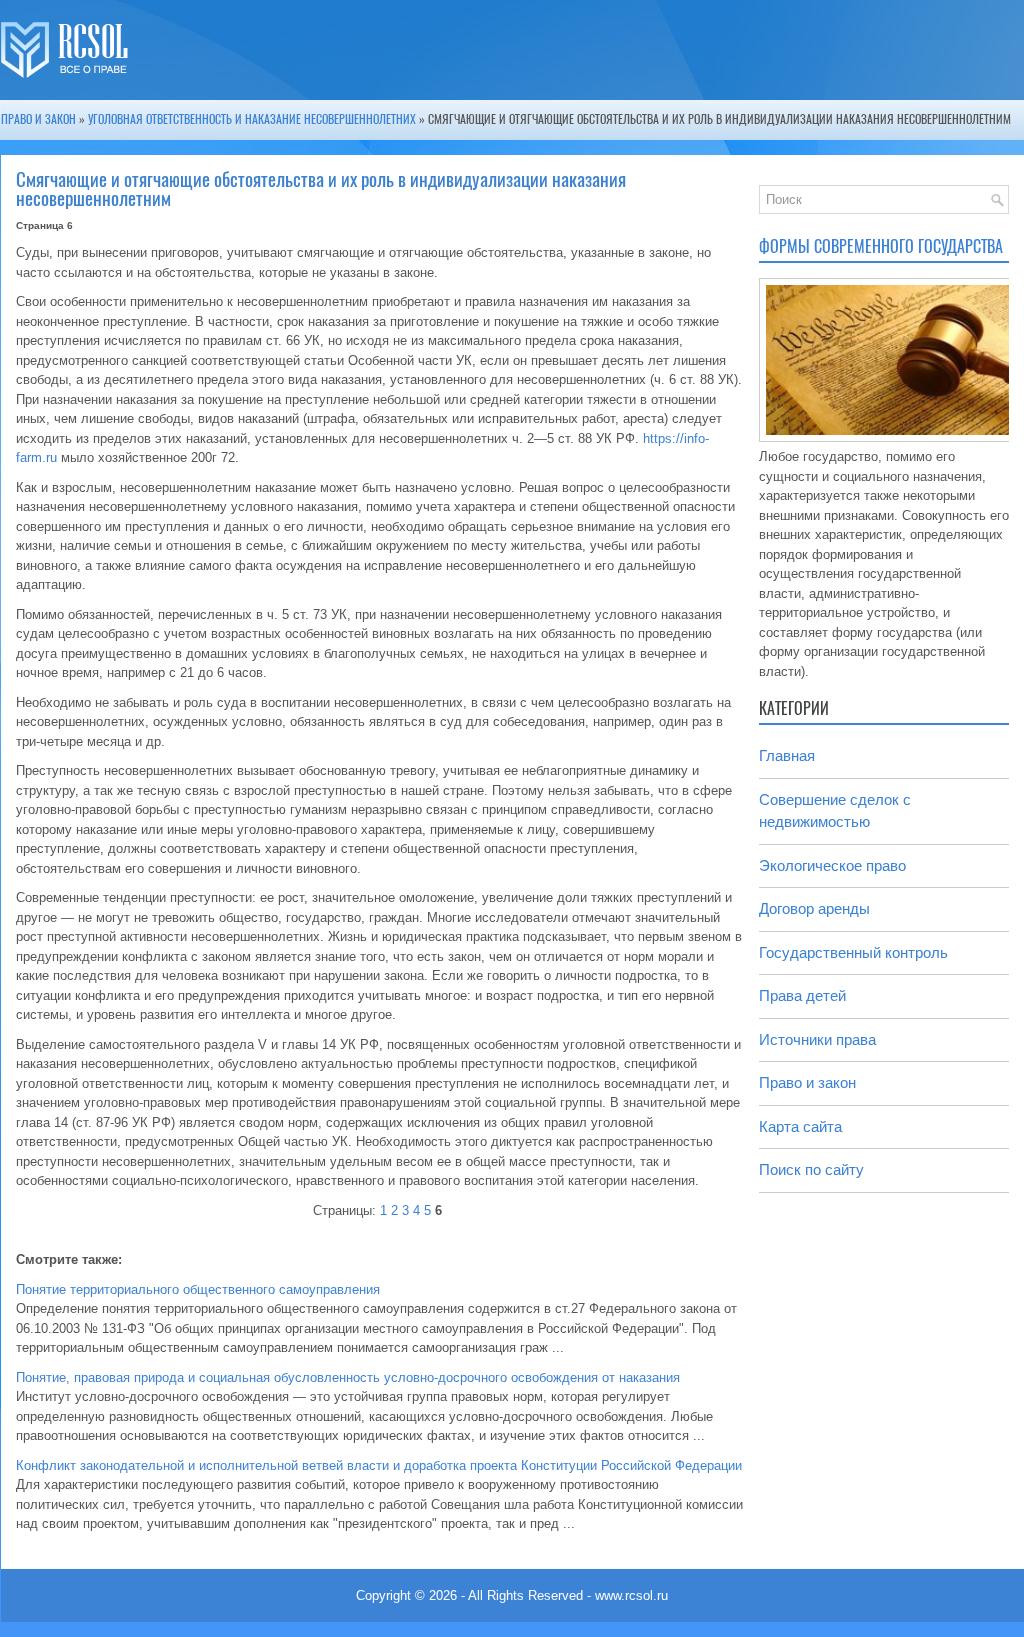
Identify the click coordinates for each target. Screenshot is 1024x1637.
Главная (787, 755)
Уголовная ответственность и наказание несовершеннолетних (252, 119)
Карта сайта (800, 1126)
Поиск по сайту (811, 1169)
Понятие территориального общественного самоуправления (198, 1289)
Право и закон (38, 119)
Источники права (817, 1039)
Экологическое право (832, 865)
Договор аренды (814, 908)
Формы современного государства (881, 246)
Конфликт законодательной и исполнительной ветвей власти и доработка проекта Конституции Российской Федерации (379, 1465)
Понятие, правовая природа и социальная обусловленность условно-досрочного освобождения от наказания (348, 1377)
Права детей (802, 995)
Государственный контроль (853, 952)
